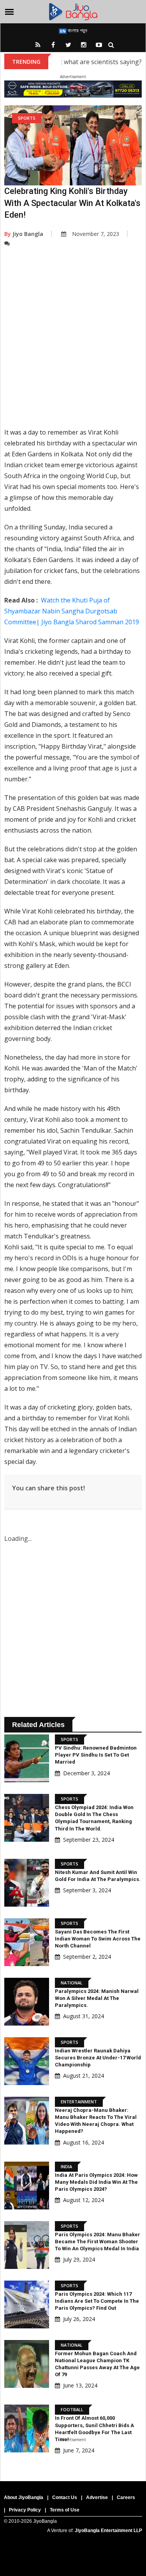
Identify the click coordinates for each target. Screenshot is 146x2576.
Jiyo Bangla (24, 234)
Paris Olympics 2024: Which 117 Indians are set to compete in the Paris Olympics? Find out (97, 2301)
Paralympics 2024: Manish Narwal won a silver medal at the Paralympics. (97, 1998)
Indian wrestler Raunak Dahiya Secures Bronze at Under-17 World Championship (98, 2058)
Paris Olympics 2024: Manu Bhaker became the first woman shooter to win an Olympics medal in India (98, 2242)
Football (72, 2409)
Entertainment (79, 2102)
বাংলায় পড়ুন (77, 30)
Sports (27, 118)
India (66, 2166)
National (72, 1983)
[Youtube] (99, 45)
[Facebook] (53, 45)
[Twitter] (69, 45)
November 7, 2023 (96, 234)
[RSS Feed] (38, 45)
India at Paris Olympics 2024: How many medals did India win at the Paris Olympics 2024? (96, 2182)
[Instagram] (84, 45)
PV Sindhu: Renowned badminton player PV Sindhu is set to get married (96, 1755)
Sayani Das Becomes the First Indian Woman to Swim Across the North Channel (98, 1939)
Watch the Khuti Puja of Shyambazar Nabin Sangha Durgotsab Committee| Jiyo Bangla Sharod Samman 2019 (72, 611)
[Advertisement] (73, 343)
